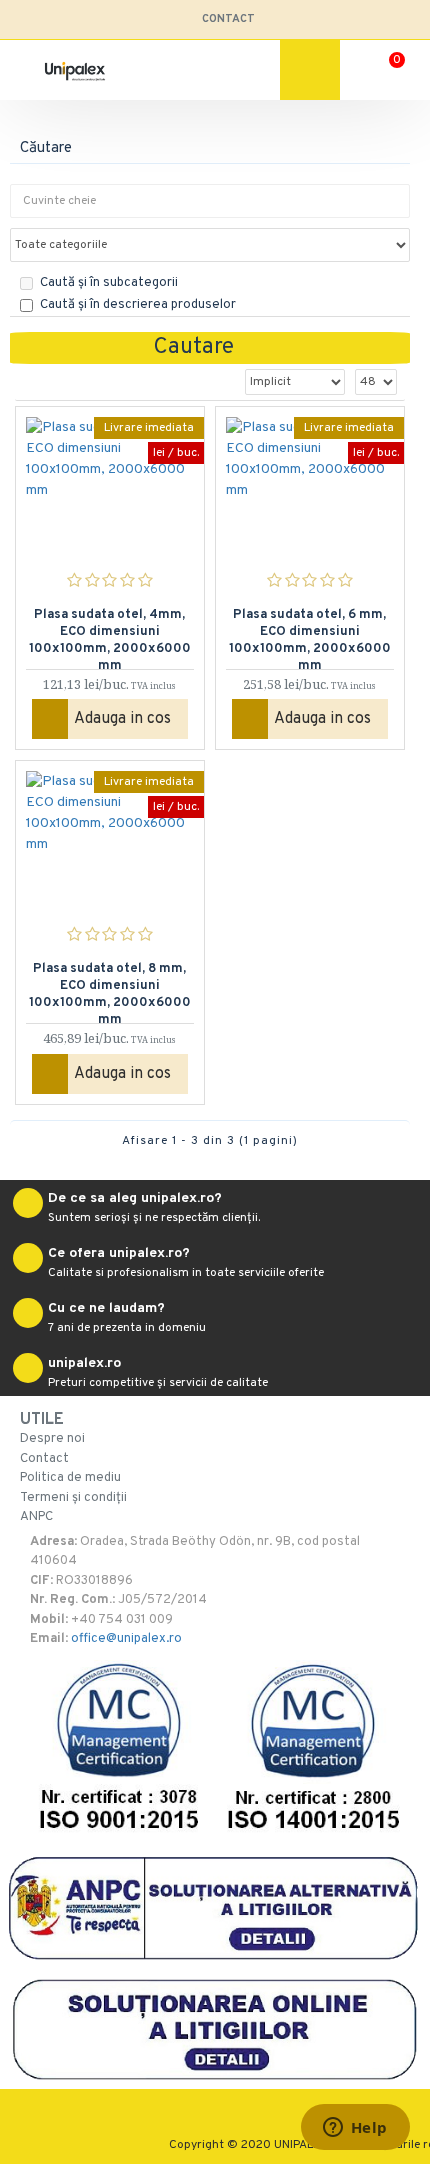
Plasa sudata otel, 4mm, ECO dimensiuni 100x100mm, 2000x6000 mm (110, 632)
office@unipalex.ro (126, 1639)
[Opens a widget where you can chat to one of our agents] (355, 2129)
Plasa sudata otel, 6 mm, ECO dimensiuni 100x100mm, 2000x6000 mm (310, 632)
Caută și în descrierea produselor (138, 305)
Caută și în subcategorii (109, 283)
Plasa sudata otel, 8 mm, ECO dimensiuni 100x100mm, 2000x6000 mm (110, 986)
